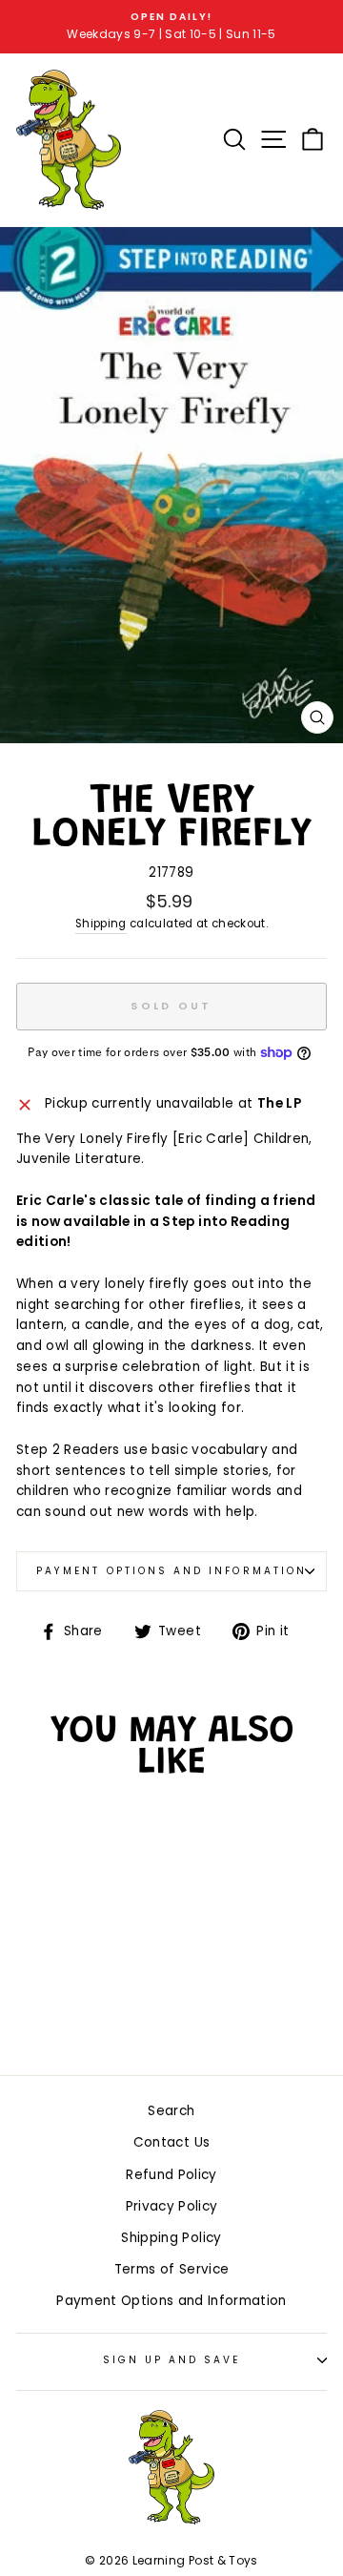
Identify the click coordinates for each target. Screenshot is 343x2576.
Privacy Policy (172, 2206)
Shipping (101, 924)
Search (171, 2111)
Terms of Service (171, 2269)
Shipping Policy (171, 2238)
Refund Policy (171, 2175)
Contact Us (171, 2142)
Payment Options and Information (171, 1571)
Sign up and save (172, 2360)
